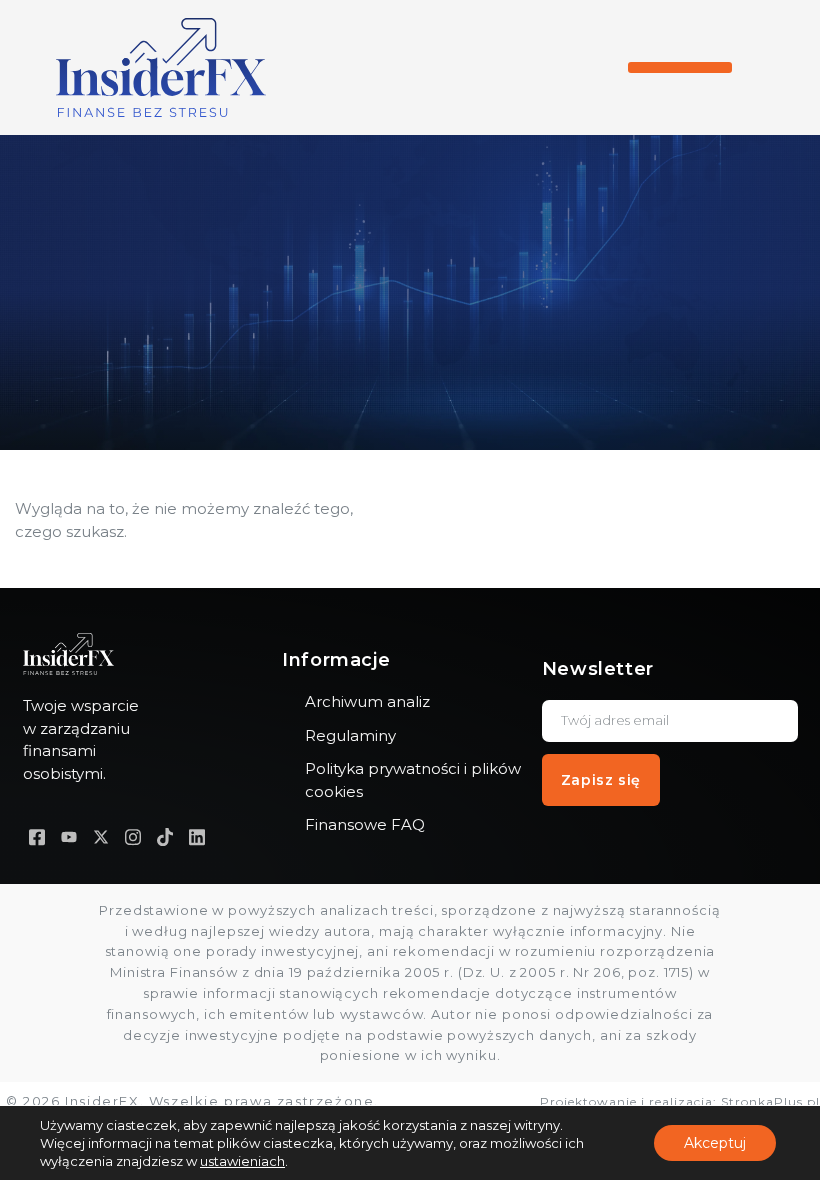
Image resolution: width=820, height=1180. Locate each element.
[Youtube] (69, 836)
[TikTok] (165, 836)
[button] (680, 67)
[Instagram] (133, 836)
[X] (101, 836)
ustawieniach (242, 1161)
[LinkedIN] (197, 836)
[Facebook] (37, 836)
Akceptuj (715, 1143)
